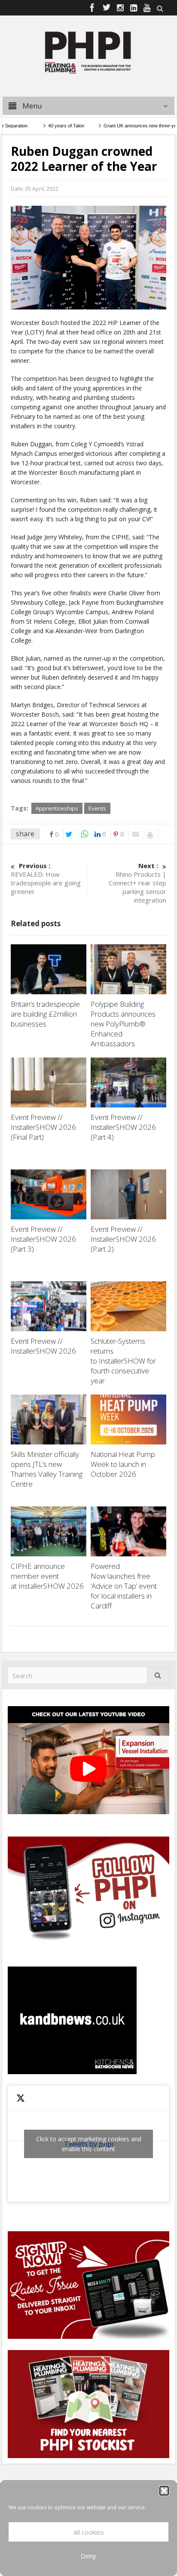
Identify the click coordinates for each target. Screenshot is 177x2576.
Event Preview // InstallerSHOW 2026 (43, 1346)
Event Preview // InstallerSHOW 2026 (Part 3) (43, 1239)
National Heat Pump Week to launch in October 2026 (123, 1464)
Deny (88, 2556)
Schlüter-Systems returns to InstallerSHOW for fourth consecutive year (123, 1361)
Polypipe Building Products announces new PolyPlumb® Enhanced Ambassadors (123, 1024)
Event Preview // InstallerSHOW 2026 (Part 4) (123, 1127)
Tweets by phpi (89, 2144)
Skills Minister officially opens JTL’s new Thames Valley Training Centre (47, 1469)
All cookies (89, 2532)
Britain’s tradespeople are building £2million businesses (45, 1014)
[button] (164, 2491)
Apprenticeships (57, 808)
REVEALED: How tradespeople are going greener (46, 878)
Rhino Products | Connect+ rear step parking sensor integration (137, 883)
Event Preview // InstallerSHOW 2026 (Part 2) (123, 1239)
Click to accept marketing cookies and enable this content (89, 2144)
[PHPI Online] (88, 52)
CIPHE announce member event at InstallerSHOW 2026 (48, 1576)
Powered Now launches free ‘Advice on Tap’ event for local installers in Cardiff (124, 1586)
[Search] (158, 1675)
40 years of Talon (48, 126)
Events (97, 808)
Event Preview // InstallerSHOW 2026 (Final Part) (43, 1127)
